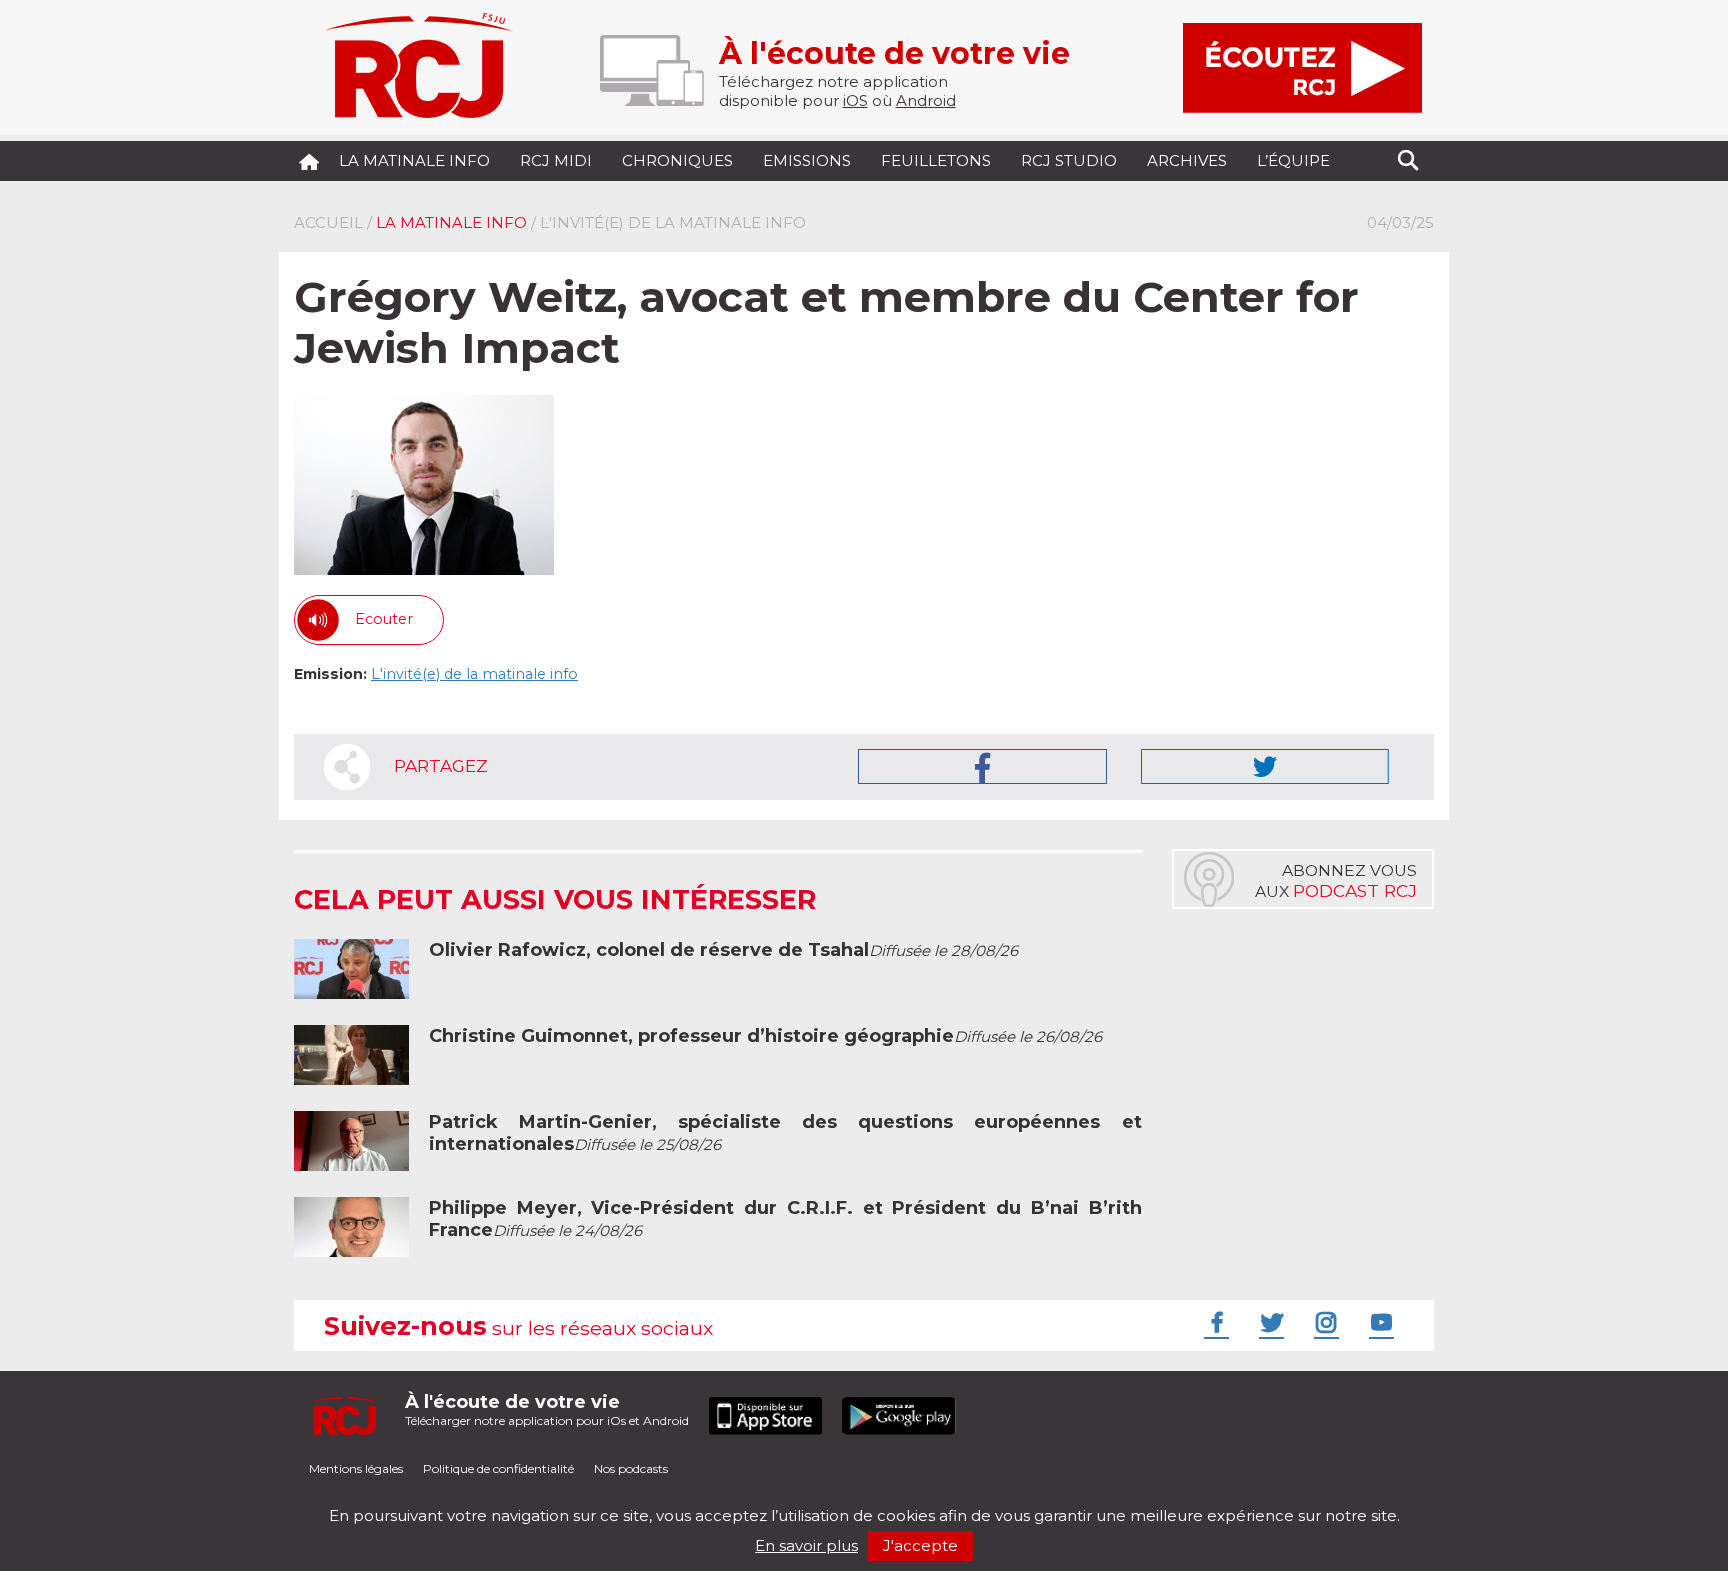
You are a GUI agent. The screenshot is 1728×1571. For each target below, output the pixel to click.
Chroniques (677, 160)
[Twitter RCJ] (1269, 1322)
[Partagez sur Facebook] (982, 766)
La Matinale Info (414, 160)
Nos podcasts (631, 1468)
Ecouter (384, 619)
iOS (855, 100)
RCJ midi (556, 160)
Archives (1187, 160)
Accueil (328, 222)
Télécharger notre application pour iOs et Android (547, 1409)
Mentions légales (356, 1468)
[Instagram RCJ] (1324, 1322)
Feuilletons (936, 160)
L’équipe (1293, 160)
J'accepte (920, 1545)
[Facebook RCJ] (1214, 1322)
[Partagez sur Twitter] (1265, 766)
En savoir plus (806, 1545)
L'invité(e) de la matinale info (474, 674)
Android (926, 100)
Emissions (807, 160)
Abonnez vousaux (1336, 881)
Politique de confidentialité (498, 1468)
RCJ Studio (1069, 160)
